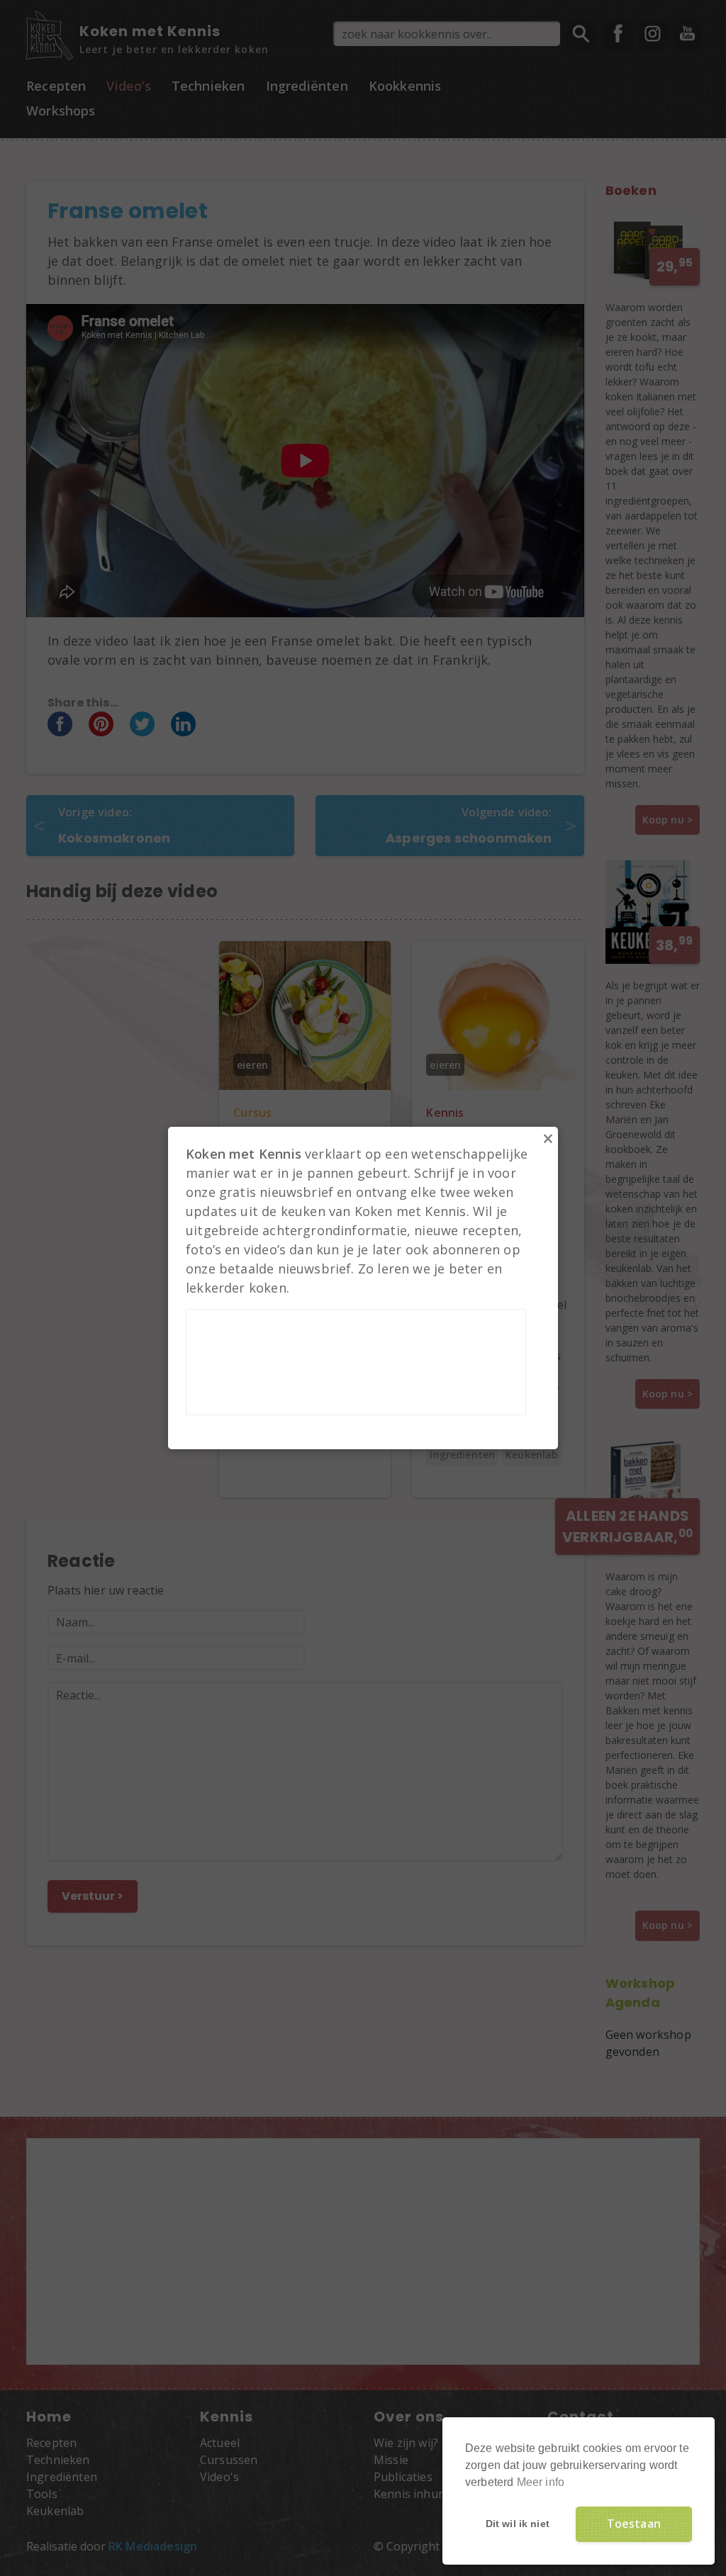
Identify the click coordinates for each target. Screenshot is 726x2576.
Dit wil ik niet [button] (518, 2524)
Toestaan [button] (634, 2524)
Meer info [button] (541, 2482)
